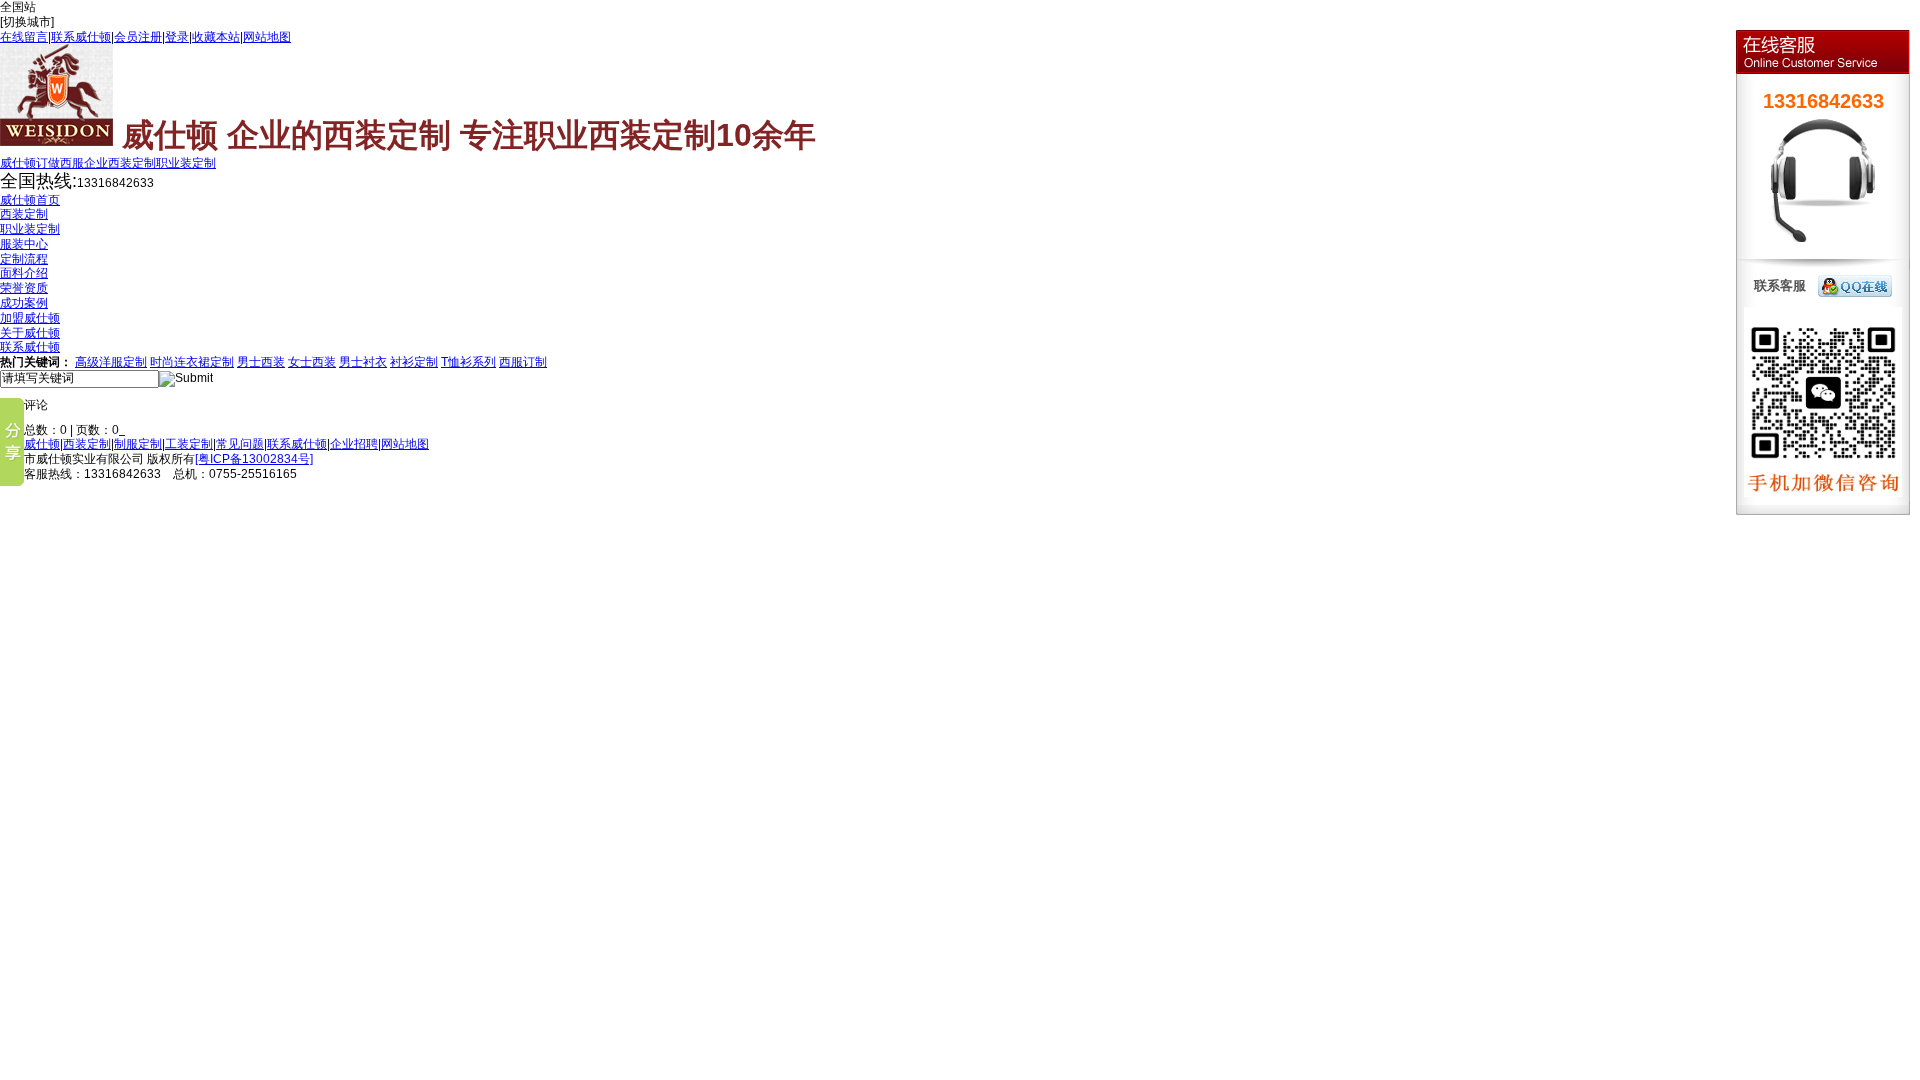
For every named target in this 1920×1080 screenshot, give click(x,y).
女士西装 (312, 362)
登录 (177, 37)
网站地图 (267, 37)
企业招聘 (354, 444)
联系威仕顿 (81, 37)
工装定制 (189, 444)
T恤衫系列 (468, 362)
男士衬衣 (363, 362)
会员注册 (138, 37)
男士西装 (261, 362)
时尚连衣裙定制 (192, 362)
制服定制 (138, 444)
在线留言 (24, 37)
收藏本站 (216, 37)
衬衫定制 (414, 362)
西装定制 (87, 444)
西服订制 (523, 362)
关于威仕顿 (30, 444)
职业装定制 (186, 163)
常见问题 (240, 444)
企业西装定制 (120, 163)
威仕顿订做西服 (42, 163)
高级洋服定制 (111, 362)
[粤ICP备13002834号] (254, 459)
